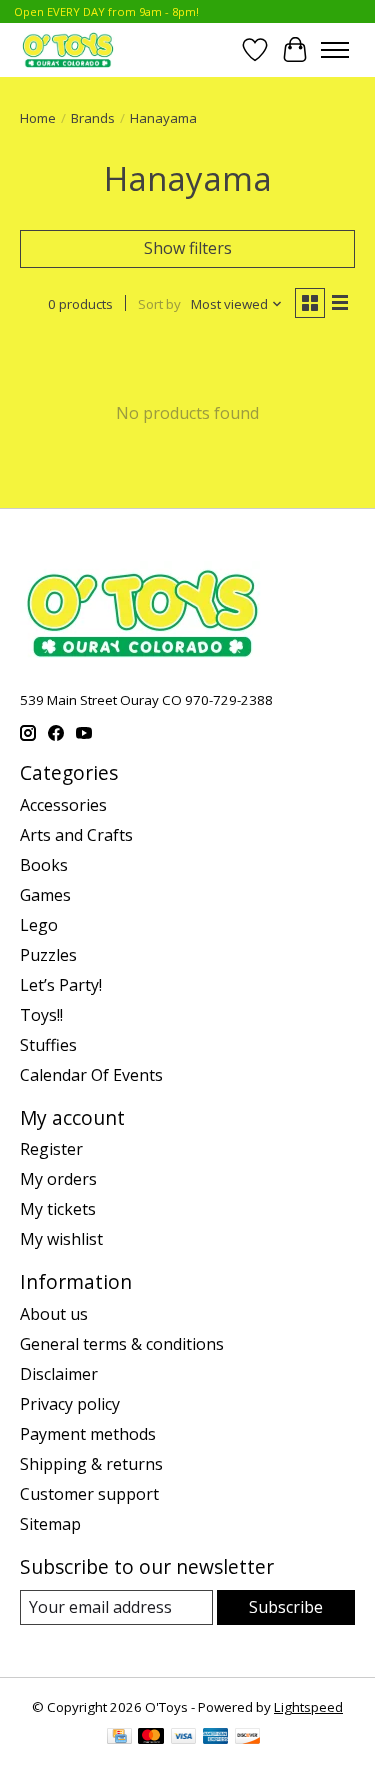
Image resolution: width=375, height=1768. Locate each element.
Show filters (188, 248)
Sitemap (50, 1524)
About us (54, 1314)
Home (38, 118)
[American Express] (216, 1738)
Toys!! (41, 1015)
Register (51, 1149)
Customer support (89, 1494)
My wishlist (61, 1239)
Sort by (159, 304)
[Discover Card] (248, 1738)
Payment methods (88, 1434)
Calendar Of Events (91, 1075)
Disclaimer (59, 1374)
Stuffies (48, 1045)
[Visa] (184, 1738)
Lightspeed (308, 1707)
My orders (58, 1179)
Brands (93, 118)
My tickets (58, 1209)
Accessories (63, 805)
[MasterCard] (151, 1738)
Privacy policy (70, 1404)
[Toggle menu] (335, 50)
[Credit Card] (119, 1738)
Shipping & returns (91, 1464)
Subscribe (286, 1607)
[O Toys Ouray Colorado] (68, 49)
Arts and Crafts (76, 835)
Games (45, 895)
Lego (39, 925)
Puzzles (48, 955)
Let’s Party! (61, 985)
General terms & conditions (122, 1344)
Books (44, 865)
